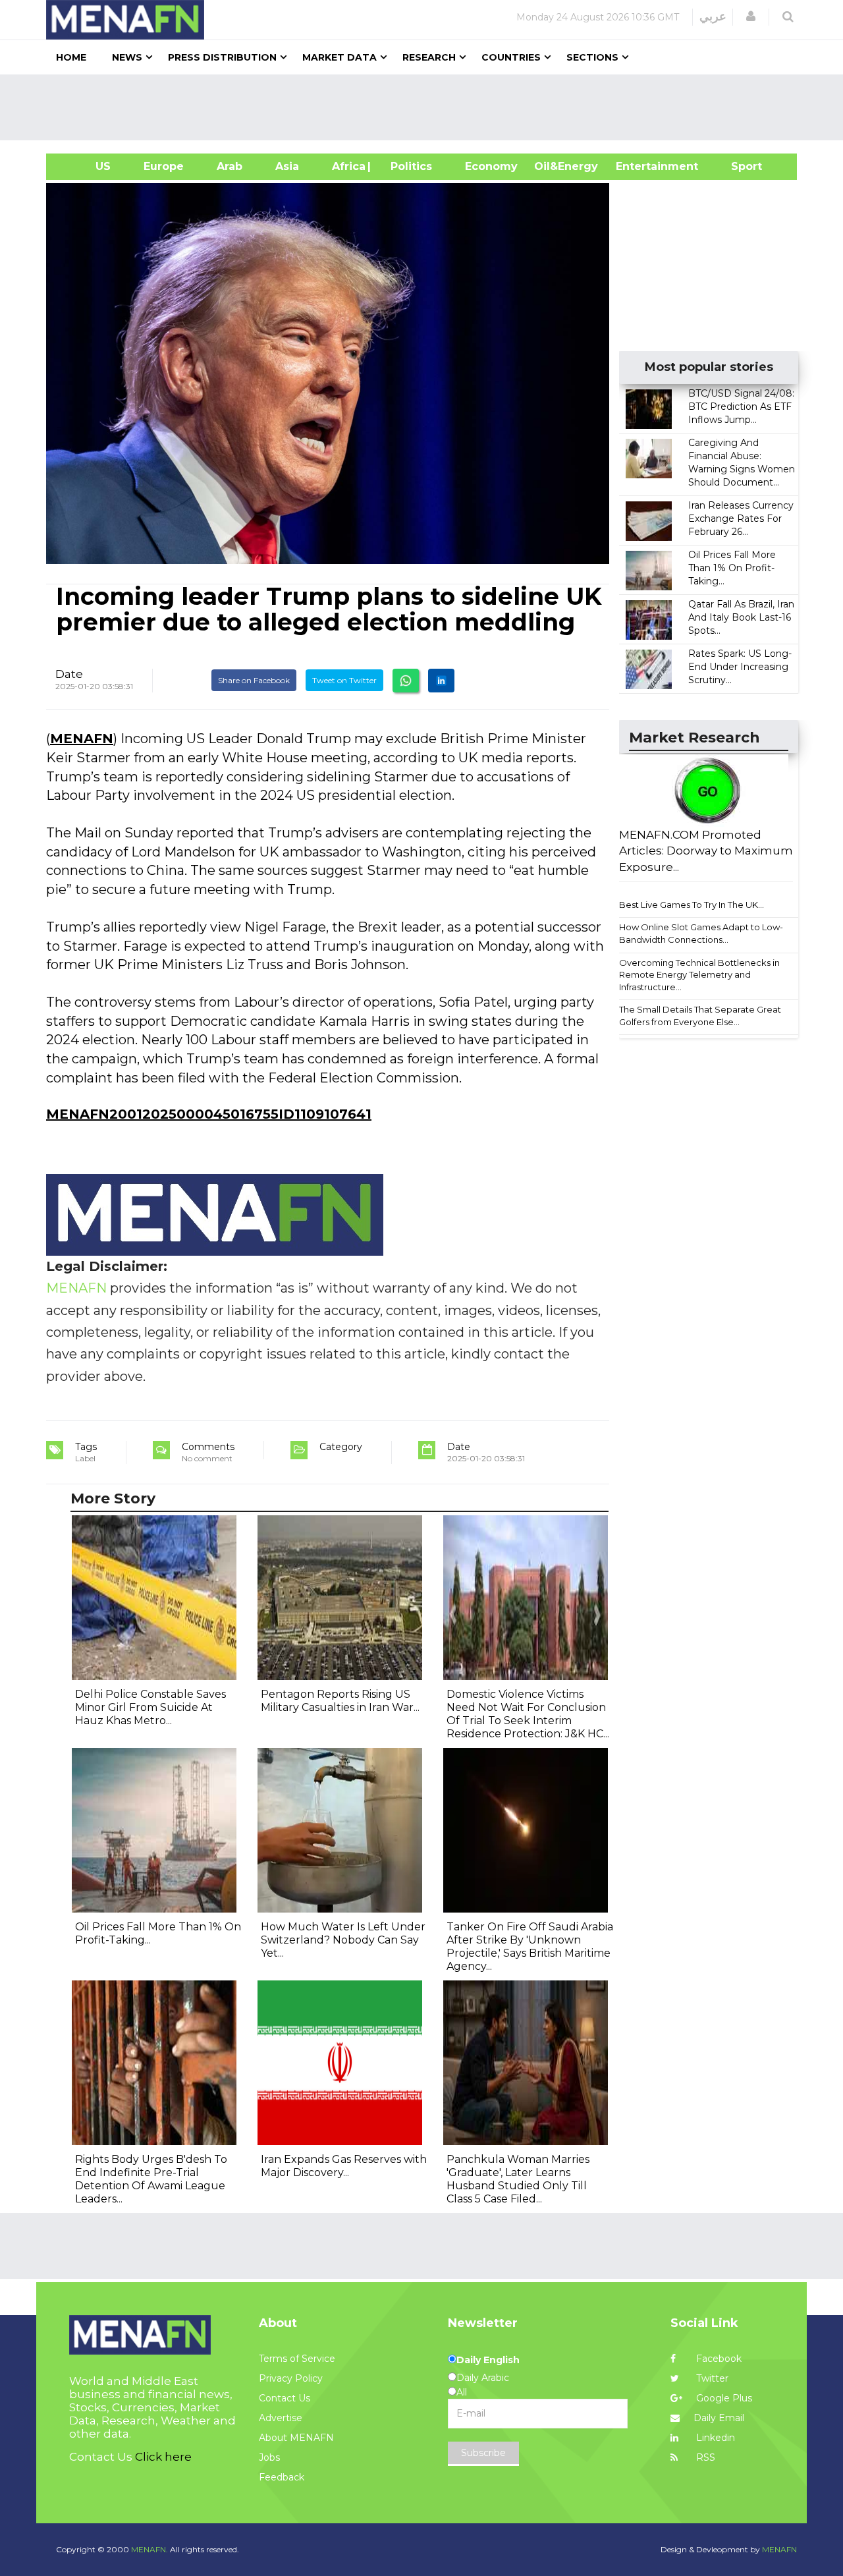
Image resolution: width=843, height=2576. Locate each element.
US (87, 166)
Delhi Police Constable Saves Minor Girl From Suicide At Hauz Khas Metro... (150, 1707)
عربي (713, 16)
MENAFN (82, 739)
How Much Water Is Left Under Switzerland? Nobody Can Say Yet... (343, 1940)
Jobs (269, 2457)
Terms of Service (297, 2359)
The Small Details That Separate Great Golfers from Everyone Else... (700, 1016)
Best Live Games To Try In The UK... (692, 905)
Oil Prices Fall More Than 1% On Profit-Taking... (732, 568)
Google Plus (723, 2398)
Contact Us (285, 2398)
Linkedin (714, 2438)
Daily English (488, 2360)
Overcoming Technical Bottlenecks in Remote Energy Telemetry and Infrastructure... (699, 975)
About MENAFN (296, 2438)
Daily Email (719, 2418)
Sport (738, 166)
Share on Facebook (254, 680)
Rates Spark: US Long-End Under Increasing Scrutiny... (740, 667)
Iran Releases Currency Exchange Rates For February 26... (741, 518)
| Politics (408, 166)
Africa (347, 166)
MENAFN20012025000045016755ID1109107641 (209, 1114)
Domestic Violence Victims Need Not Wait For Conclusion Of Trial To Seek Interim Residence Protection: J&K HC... (528, 1714)
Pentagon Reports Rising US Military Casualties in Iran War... (340, 1701)
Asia (287, 166)
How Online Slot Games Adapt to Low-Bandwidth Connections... (701, 933)
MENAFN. (150, 2549)
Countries (511, 57)
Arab (230, 166)
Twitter (711, 2378)
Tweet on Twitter (344, 680)
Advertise (281, 2418)
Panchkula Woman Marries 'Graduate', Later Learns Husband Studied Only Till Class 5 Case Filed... (518, 2179)
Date (69, 674)
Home (71, 57)
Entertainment (637, 166)
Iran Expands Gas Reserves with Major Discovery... (344, 2166)
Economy (491, 166)
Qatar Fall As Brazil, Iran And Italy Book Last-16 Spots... (741, 617)
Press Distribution (222, 57)
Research (429, 57)
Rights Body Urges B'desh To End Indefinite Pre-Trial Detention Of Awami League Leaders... (151, 2179)
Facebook (718, 2359)
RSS (704, 2457)
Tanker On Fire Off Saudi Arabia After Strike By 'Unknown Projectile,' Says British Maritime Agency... (530, 1946)
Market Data (340, 57)
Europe (164, 166)
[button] (751, 16)
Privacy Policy (291, 2378)
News (127, 57)
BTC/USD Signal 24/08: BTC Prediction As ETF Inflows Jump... (741, 406)
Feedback (282, 2477)
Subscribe (483, 2453)
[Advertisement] (427, 107)
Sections (592, 57)
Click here (163, 2457)
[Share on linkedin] (441, 681)
